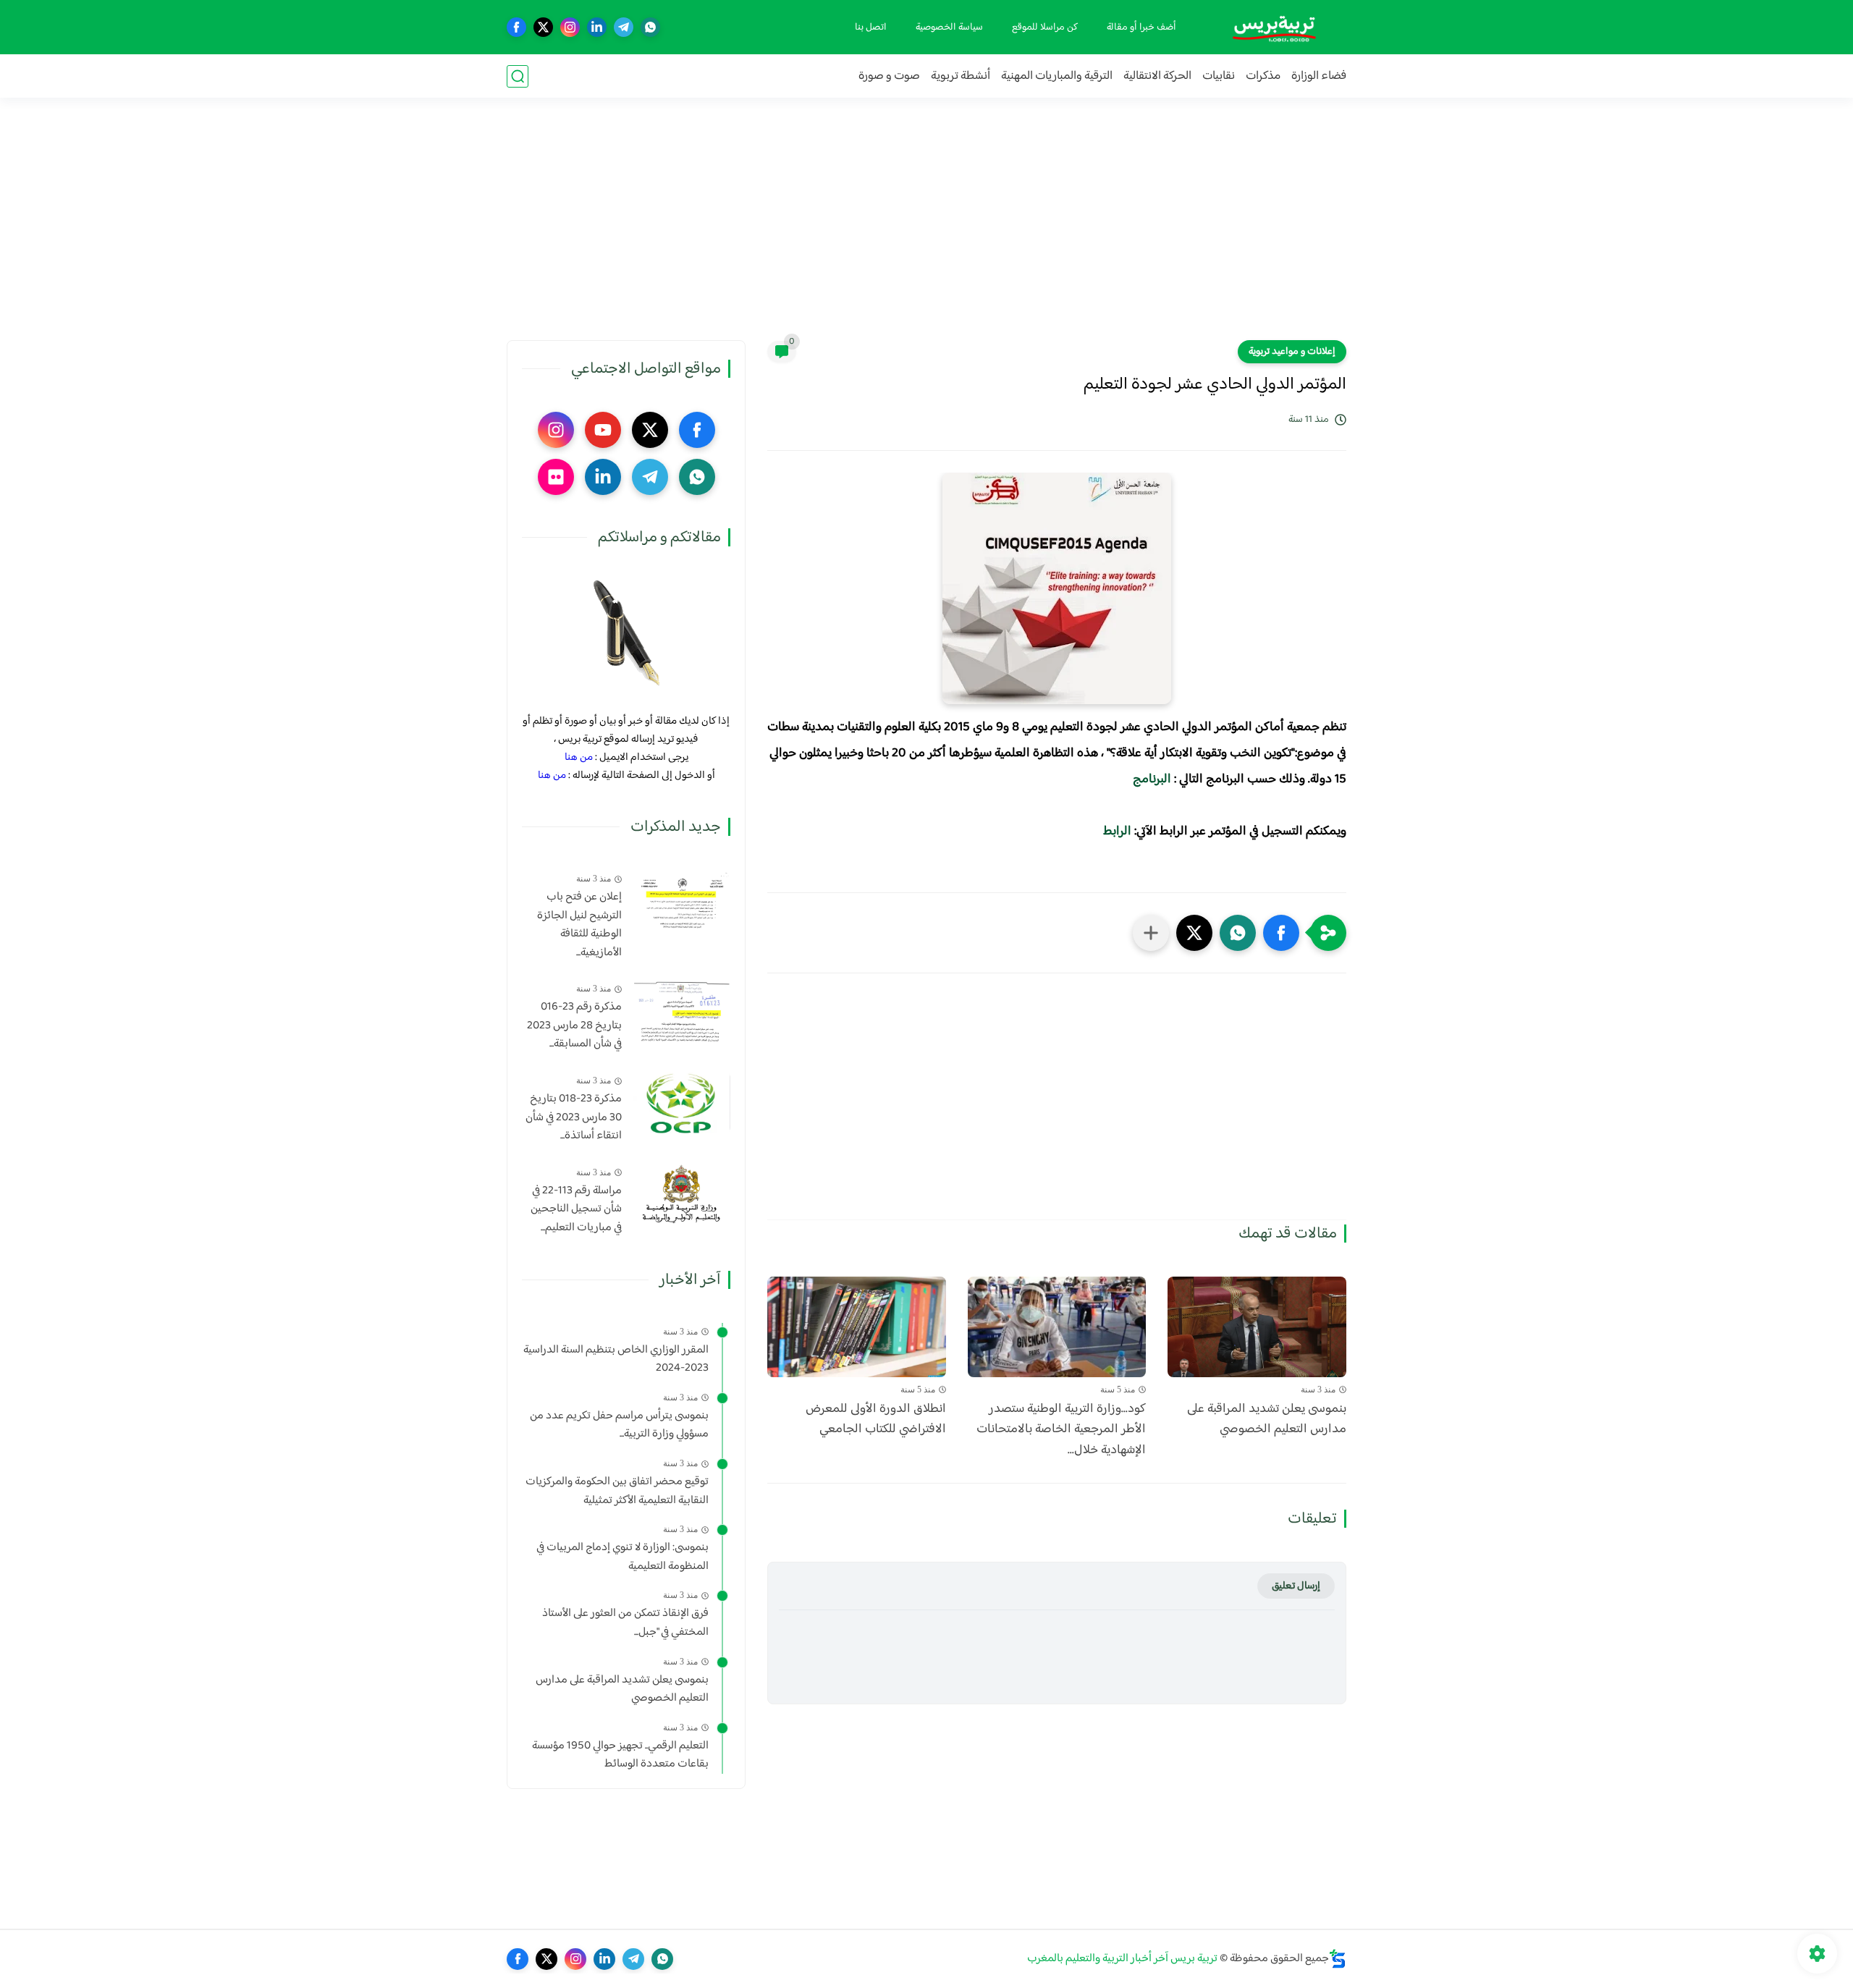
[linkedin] (597, 27)
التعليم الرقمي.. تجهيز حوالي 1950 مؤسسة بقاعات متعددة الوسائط (620, 1755)
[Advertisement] (926, 228)
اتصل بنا (871, 28)
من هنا (579, 757)
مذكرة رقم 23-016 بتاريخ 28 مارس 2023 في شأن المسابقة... (574, 1026)
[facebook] (516, 27)
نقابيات (1219, 76)
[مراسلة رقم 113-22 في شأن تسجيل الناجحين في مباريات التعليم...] (681, 1194)
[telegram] (624, 27)
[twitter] (543, 27)
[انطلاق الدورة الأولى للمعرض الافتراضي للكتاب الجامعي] (857, 1327)
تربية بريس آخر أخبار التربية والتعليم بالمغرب (1122, 1959)
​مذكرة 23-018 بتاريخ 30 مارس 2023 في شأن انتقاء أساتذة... (574, 1118)
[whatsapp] (650, 27)
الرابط (1117, 832)
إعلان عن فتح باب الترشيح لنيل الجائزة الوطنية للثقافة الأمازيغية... (579, 925)
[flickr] (556, 477)
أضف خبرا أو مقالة (1141, 28)
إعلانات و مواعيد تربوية (1292, 352)
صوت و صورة (889, 76)
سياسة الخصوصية (949, 28)
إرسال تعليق (1296, 1586)
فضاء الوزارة (1319, 76)
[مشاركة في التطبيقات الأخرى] (1151, 933)
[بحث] (518, 76)
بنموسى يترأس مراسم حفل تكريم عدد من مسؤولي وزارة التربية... (619, 1425)
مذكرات (1263, 76)
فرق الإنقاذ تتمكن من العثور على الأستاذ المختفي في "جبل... (625, 1623)
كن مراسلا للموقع (1045, 28)
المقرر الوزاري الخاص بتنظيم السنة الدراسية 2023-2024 (616, 1359)
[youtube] (603, 430)
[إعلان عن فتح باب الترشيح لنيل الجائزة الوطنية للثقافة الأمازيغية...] (681, 901)
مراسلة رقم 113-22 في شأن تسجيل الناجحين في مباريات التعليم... (576, 1210)
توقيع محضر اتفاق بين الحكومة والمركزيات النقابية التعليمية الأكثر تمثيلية (617, 1491)
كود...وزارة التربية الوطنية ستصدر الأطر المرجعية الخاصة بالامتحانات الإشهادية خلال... (1061, 1430)
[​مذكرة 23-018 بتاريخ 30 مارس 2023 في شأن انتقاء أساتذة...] (681, 1103)
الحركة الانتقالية (1157, 76)
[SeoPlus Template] (1338, 1959)
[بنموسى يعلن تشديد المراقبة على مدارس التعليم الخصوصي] (1257, 1327)
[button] (1281, 933)
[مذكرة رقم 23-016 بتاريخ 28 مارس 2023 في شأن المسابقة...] (681, 1011)
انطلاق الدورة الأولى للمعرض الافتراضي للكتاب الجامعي (876, 1420)
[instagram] (570, 27)
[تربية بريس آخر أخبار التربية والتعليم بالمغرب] (1274, 27)
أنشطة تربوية (961, 76)
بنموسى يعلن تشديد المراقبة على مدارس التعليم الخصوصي (1267, 1420)
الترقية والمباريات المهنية (1057, 76)
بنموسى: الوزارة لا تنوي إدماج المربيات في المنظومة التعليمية (622, 1557)
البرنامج (1152, 779)
